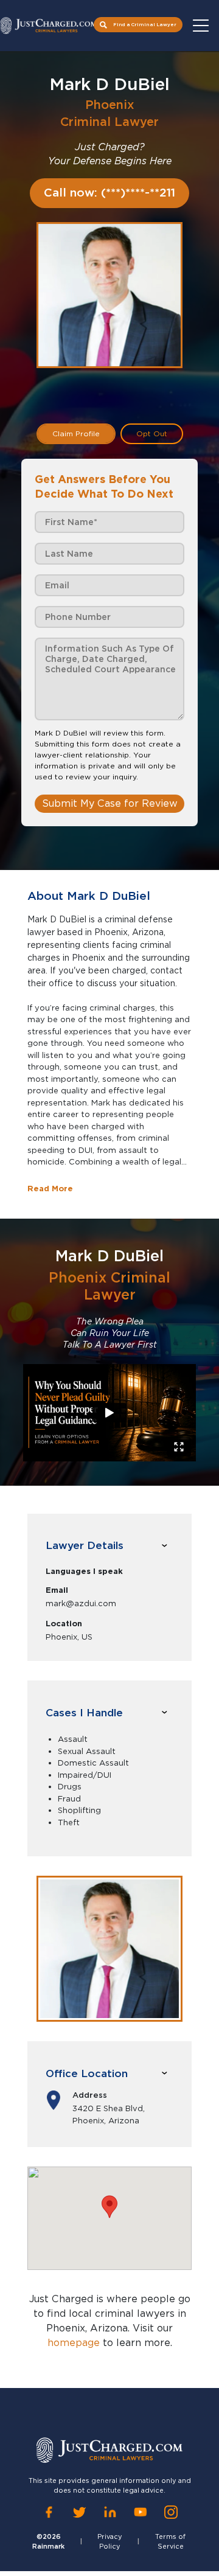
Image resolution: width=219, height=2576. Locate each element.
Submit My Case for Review (110, 803)
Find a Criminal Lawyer (145, 24)
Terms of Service (170, 2542)
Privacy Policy (110, 2542)
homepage (74, 2343)
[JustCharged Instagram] (171, 2512)
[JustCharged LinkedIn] (110, 2512)
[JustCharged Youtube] (141, 2512)
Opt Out (152, 433)
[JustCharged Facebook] (49, 2512)
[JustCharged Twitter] (79, 2512)
